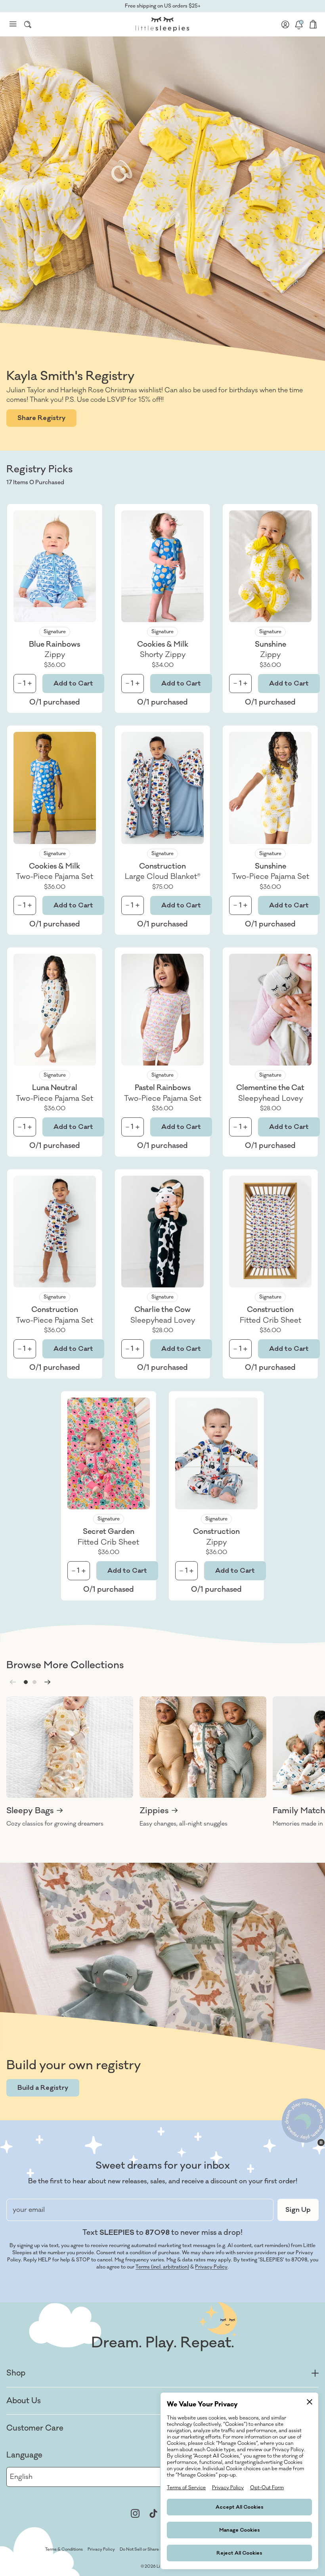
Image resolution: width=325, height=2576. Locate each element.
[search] (28, 24)
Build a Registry (43, 2088)
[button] (26, 1682)
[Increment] (30, 683)
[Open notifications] (299, 24)
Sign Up (298, 2210)
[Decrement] (20, 683)
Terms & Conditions (64, 2549)
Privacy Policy (211, 2267)
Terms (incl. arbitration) (162, 2267)
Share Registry (41, 418)
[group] (70, 1762)
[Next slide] (48, 1682)
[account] (285, 24)
